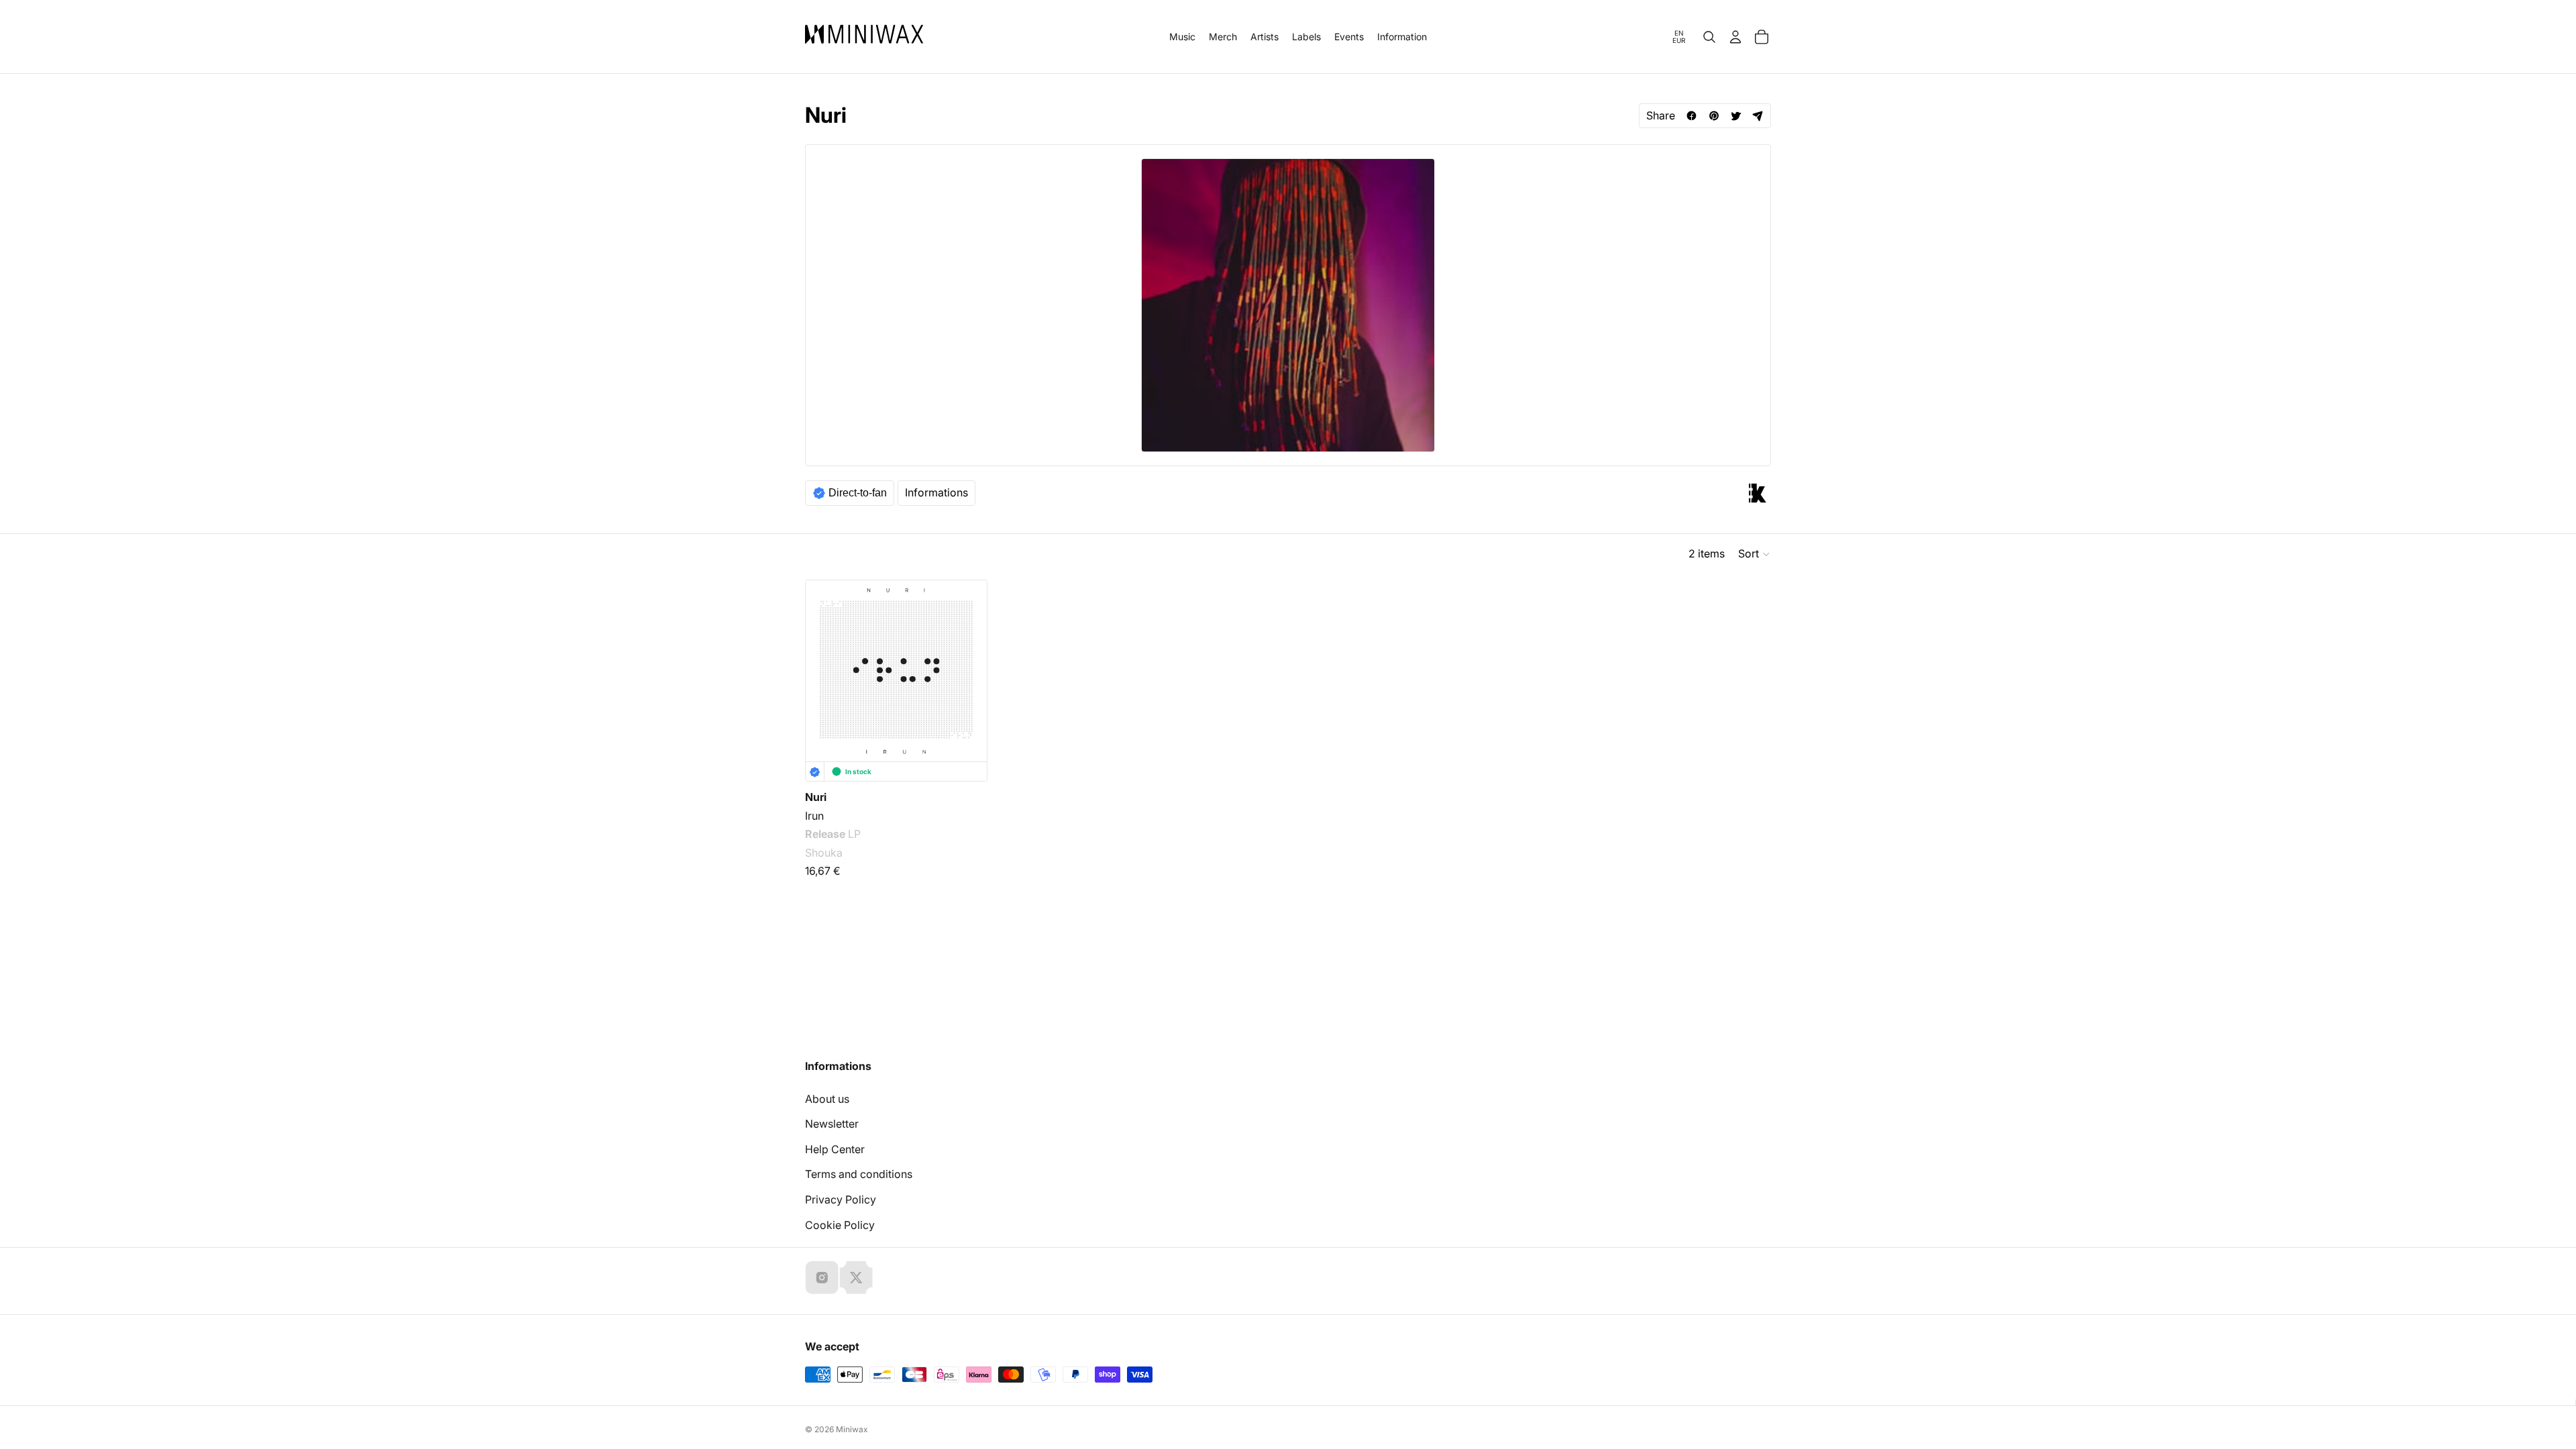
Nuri (816, 797)
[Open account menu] (1735, 37)
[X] (856, 1277)
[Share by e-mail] (1758, 116)
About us (827, 1099)
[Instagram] (822, 1277)
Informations (936, 492)
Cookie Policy (840, 1225)
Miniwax (852, 1429)
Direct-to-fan (858, 493)
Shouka (824, 853)
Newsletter (832, 1124)
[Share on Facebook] (1692, 116)
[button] (1755, 554)
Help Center (835, 1149)
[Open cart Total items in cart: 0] (1762, 37)
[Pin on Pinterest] (1714, 116)
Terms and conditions (859, 1174)
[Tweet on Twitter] (1736, 116)
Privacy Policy (841, 1199)
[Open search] (1709, 37)
